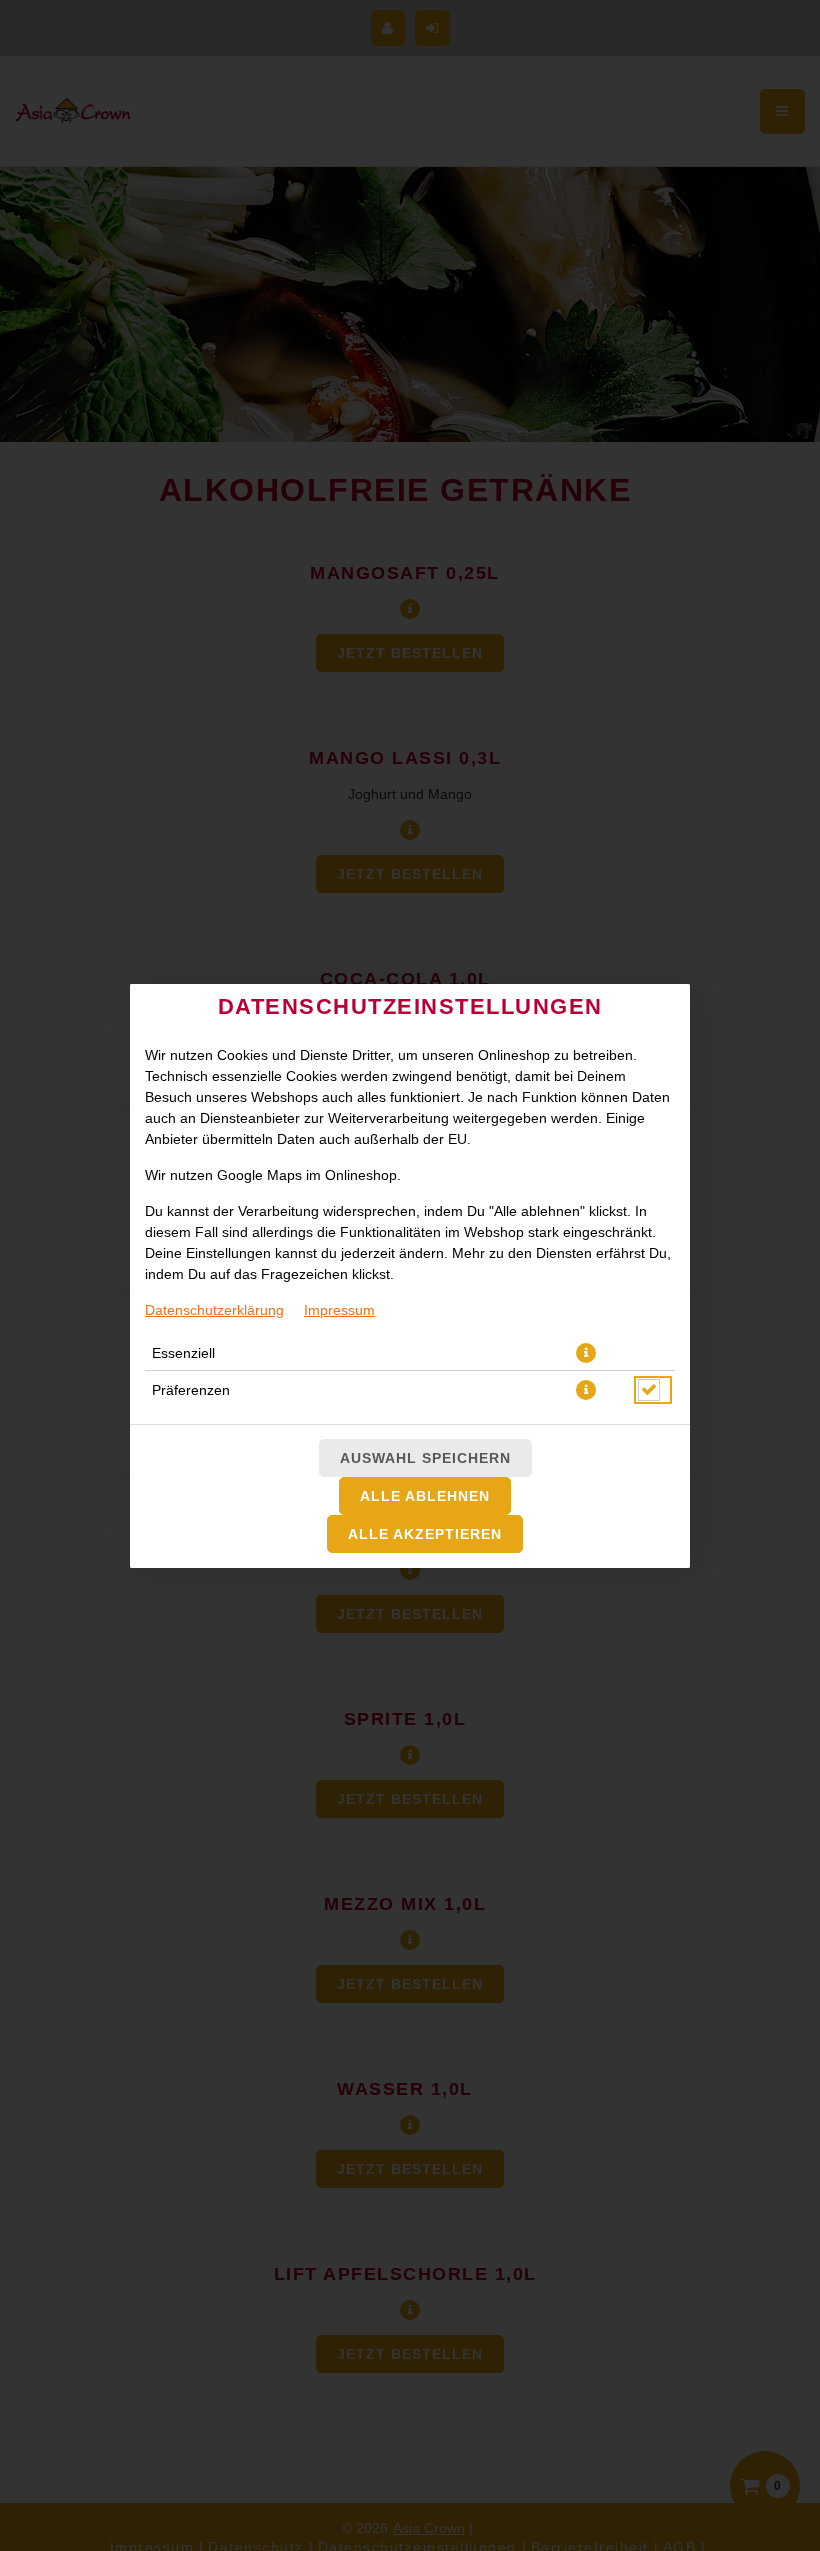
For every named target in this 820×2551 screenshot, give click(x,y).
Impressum (339, 1310)
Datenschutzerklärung (214, 1310)
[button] (586, 1353)
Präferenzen (191, 1390)
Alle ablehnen (425, 1496)
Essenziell (183, 1353)
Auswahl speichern (425, 1458)
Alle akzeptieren (425, 1534)
